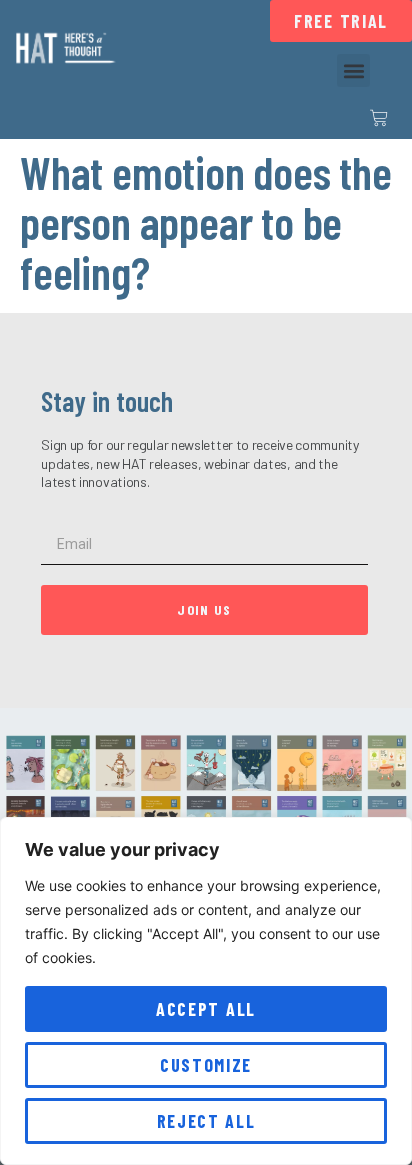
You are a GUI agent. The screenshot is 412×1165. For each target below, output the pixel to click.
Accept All (206, 1009)
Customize (206, 1065)
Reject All (206, 1121)
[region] (206, 991)
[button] (353, 70)
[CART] (379, 118)
